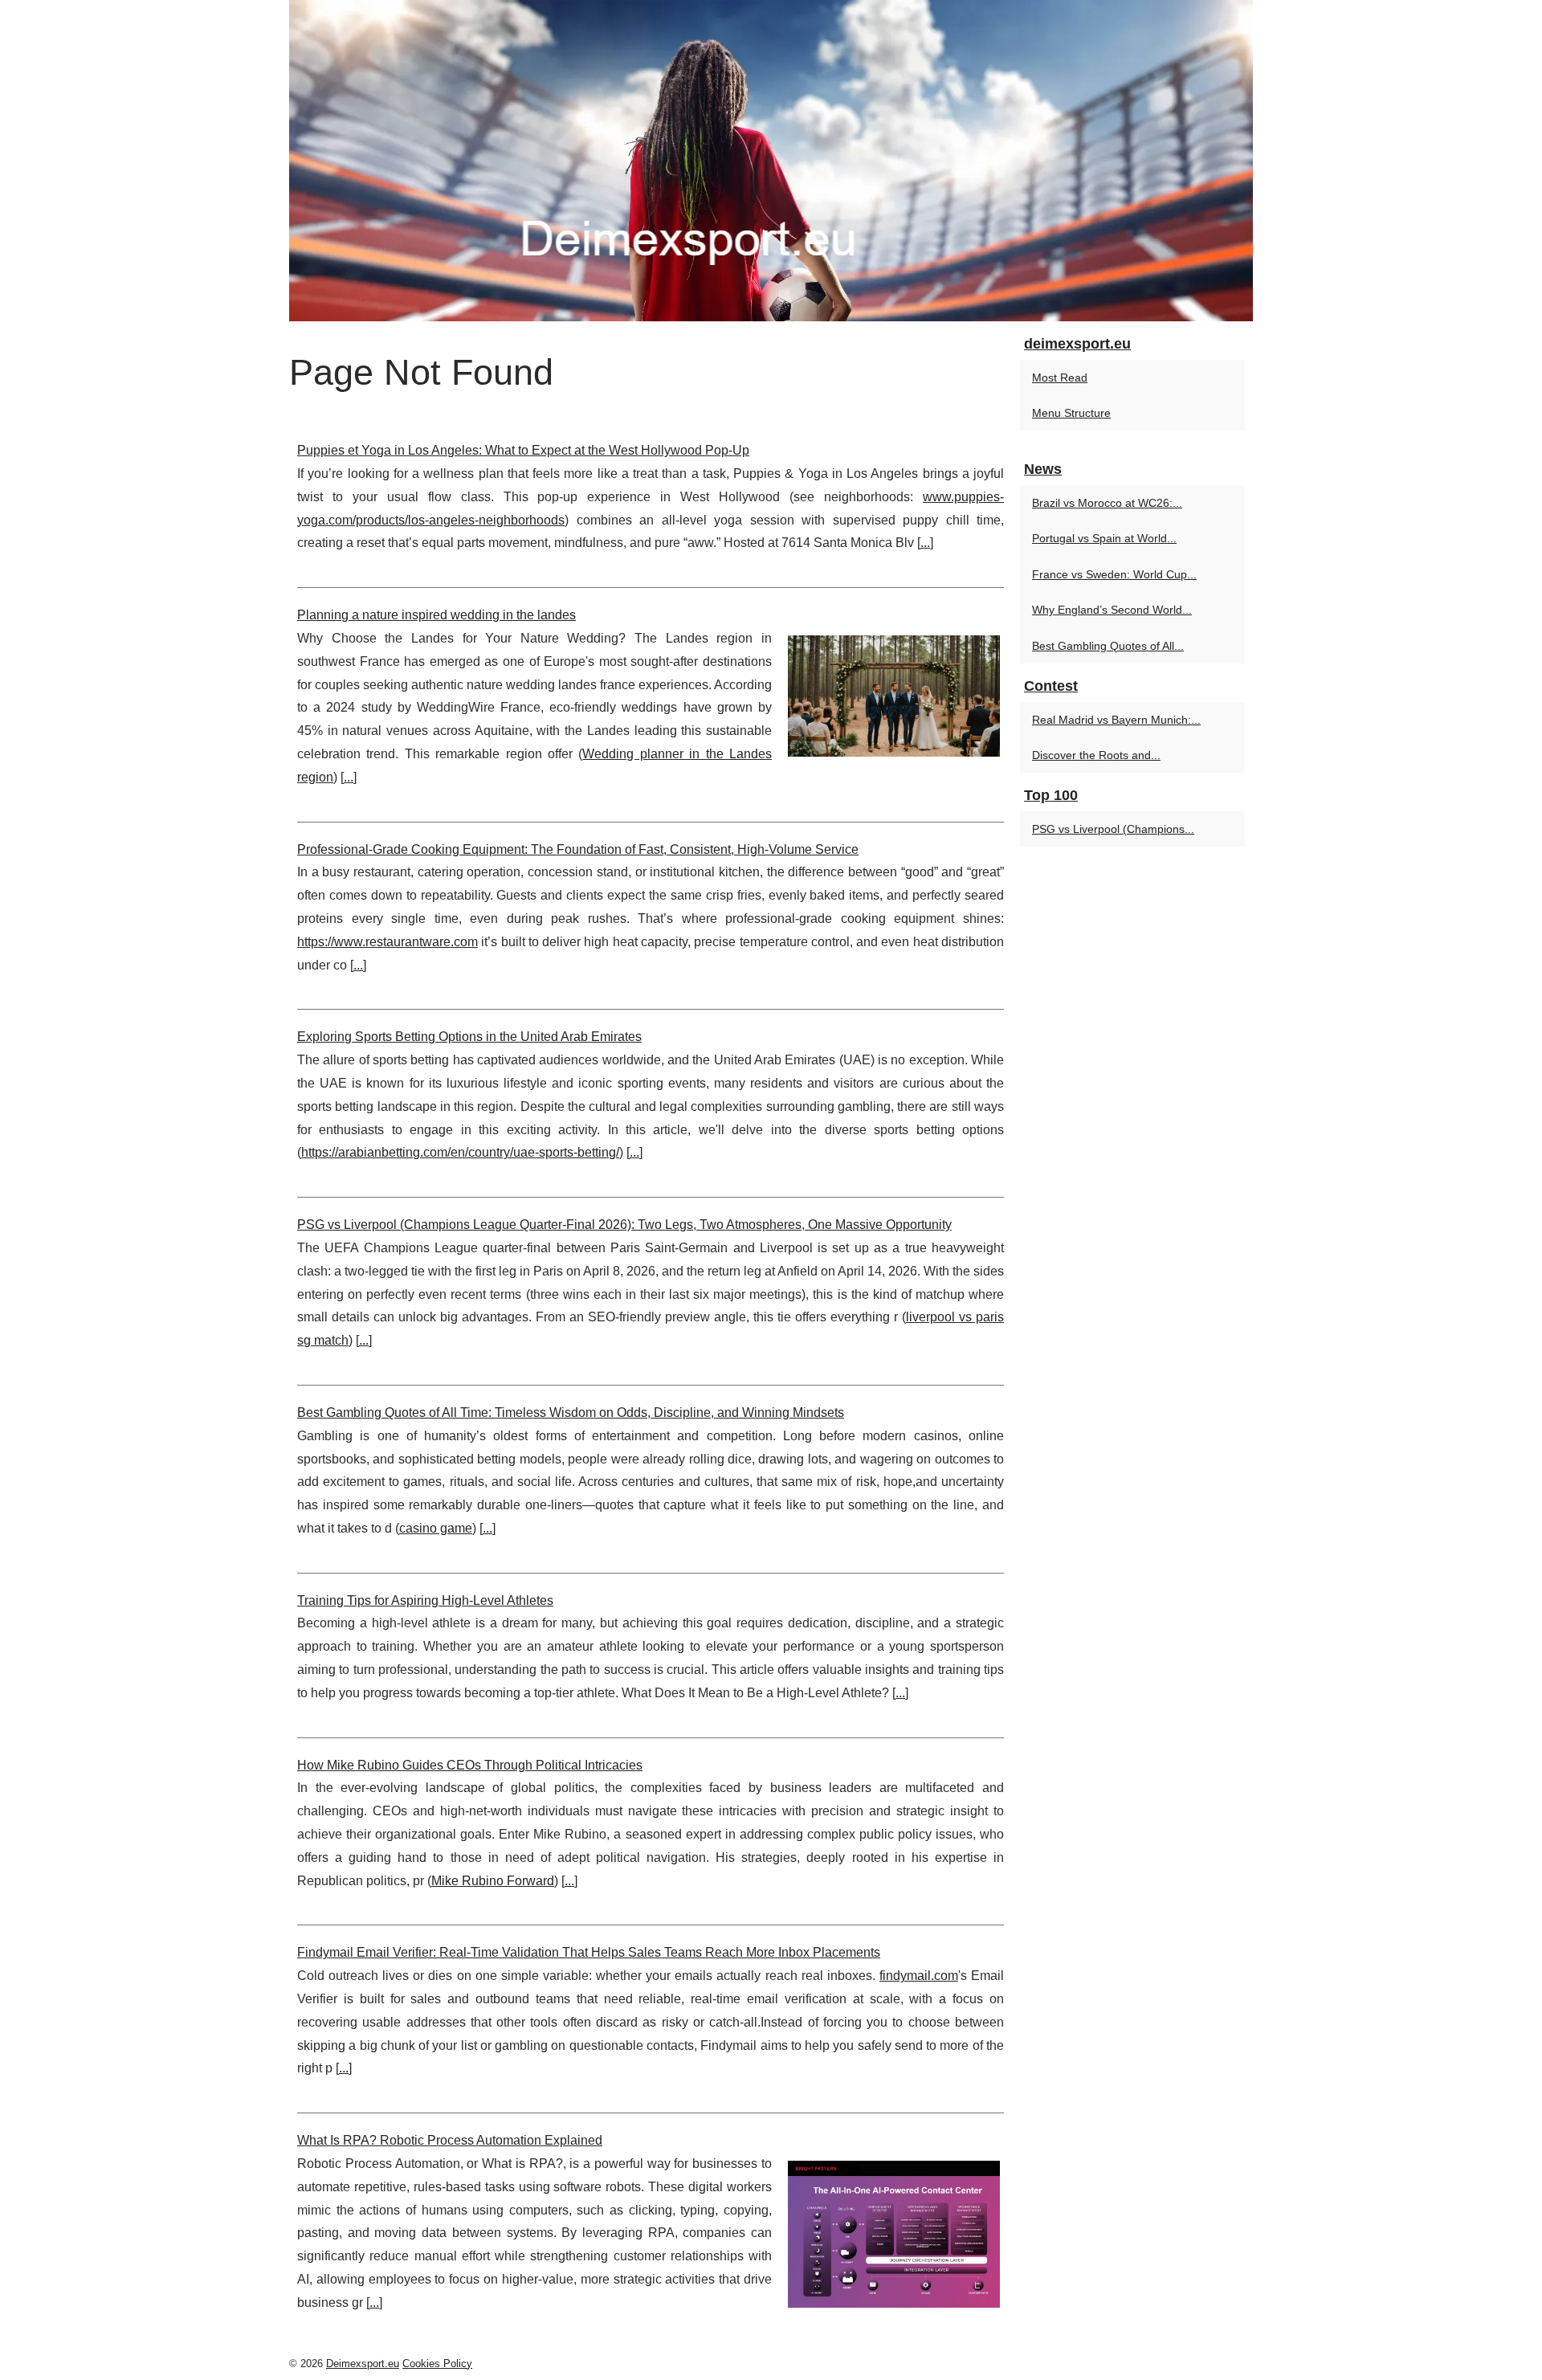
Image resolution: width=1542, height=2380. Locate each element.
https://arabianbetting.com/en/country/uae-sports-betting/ (460, 1152)
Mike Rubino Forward (493, 1881)
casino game (436, 1528)
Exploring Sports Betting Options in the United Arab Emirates (469, 1037)
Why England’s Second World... (1112, 610)
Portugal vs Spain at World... (1104, 538)
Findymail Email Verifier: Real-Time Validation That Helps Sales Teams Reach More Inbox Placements (589, 1952)
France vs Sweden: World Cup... (1114, 574)
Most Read (1060, 378)
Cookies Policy (437, 2364)
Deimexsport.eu (363, 2364)
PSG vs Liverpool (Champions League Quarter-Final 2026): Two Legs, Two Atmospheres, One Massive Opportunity (624, 1225)
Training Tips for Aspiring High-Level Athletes (425, 1600)
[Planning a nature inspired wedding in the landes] (894, 694)
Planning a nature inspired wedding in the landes (436, 615)
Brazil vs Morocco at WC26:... (1107, 503)
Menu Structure (1071, 413)
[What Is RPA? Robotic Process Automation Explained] (894, 2232)
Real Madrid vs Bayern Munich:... (1116, 720)
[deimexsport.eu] (771, 161)
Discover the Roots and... (1096, 755)
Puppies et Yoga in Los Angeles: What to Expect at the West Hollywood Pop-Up (523, 450)
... (925, 543)
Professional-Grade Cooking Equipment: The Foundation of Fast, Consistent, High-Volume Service (578, 849)
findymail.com (919, 1976)
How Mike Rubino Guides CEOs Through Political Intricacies (470, 1765)
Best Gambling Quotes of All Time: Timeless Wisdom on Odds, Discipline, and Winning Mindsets (571, 1412)
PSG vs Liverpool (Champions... (1113, 829)
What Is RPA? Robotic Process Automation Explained (450, 2140)
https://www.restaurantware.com (388, 942)
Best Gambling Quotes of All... (1108, 646)
